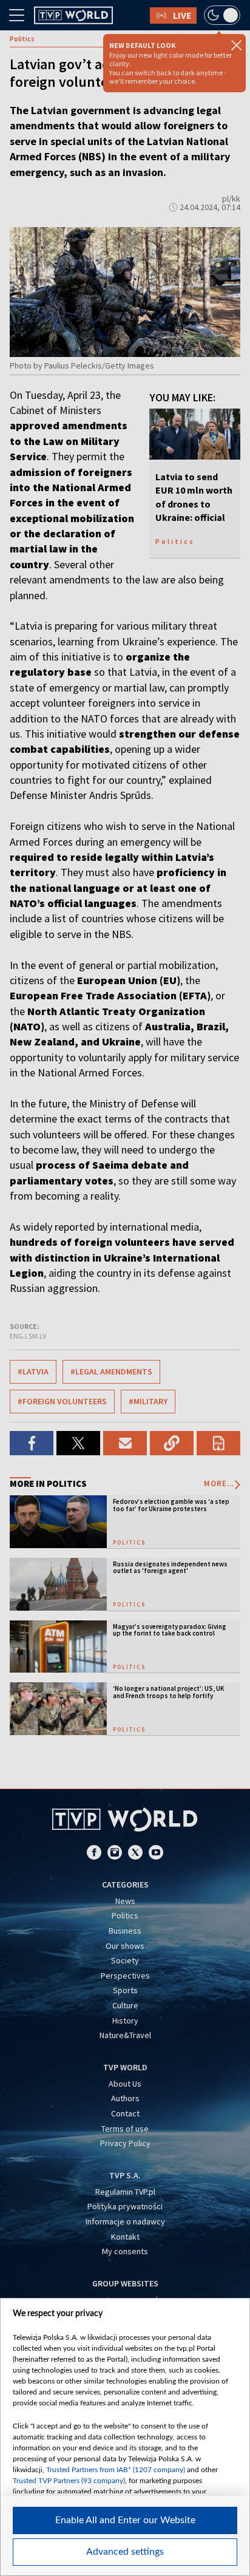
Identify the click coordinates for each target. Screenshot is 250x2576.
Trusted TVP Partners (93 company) (69, 2481)
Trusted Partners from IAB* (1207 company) (116, 2470)
